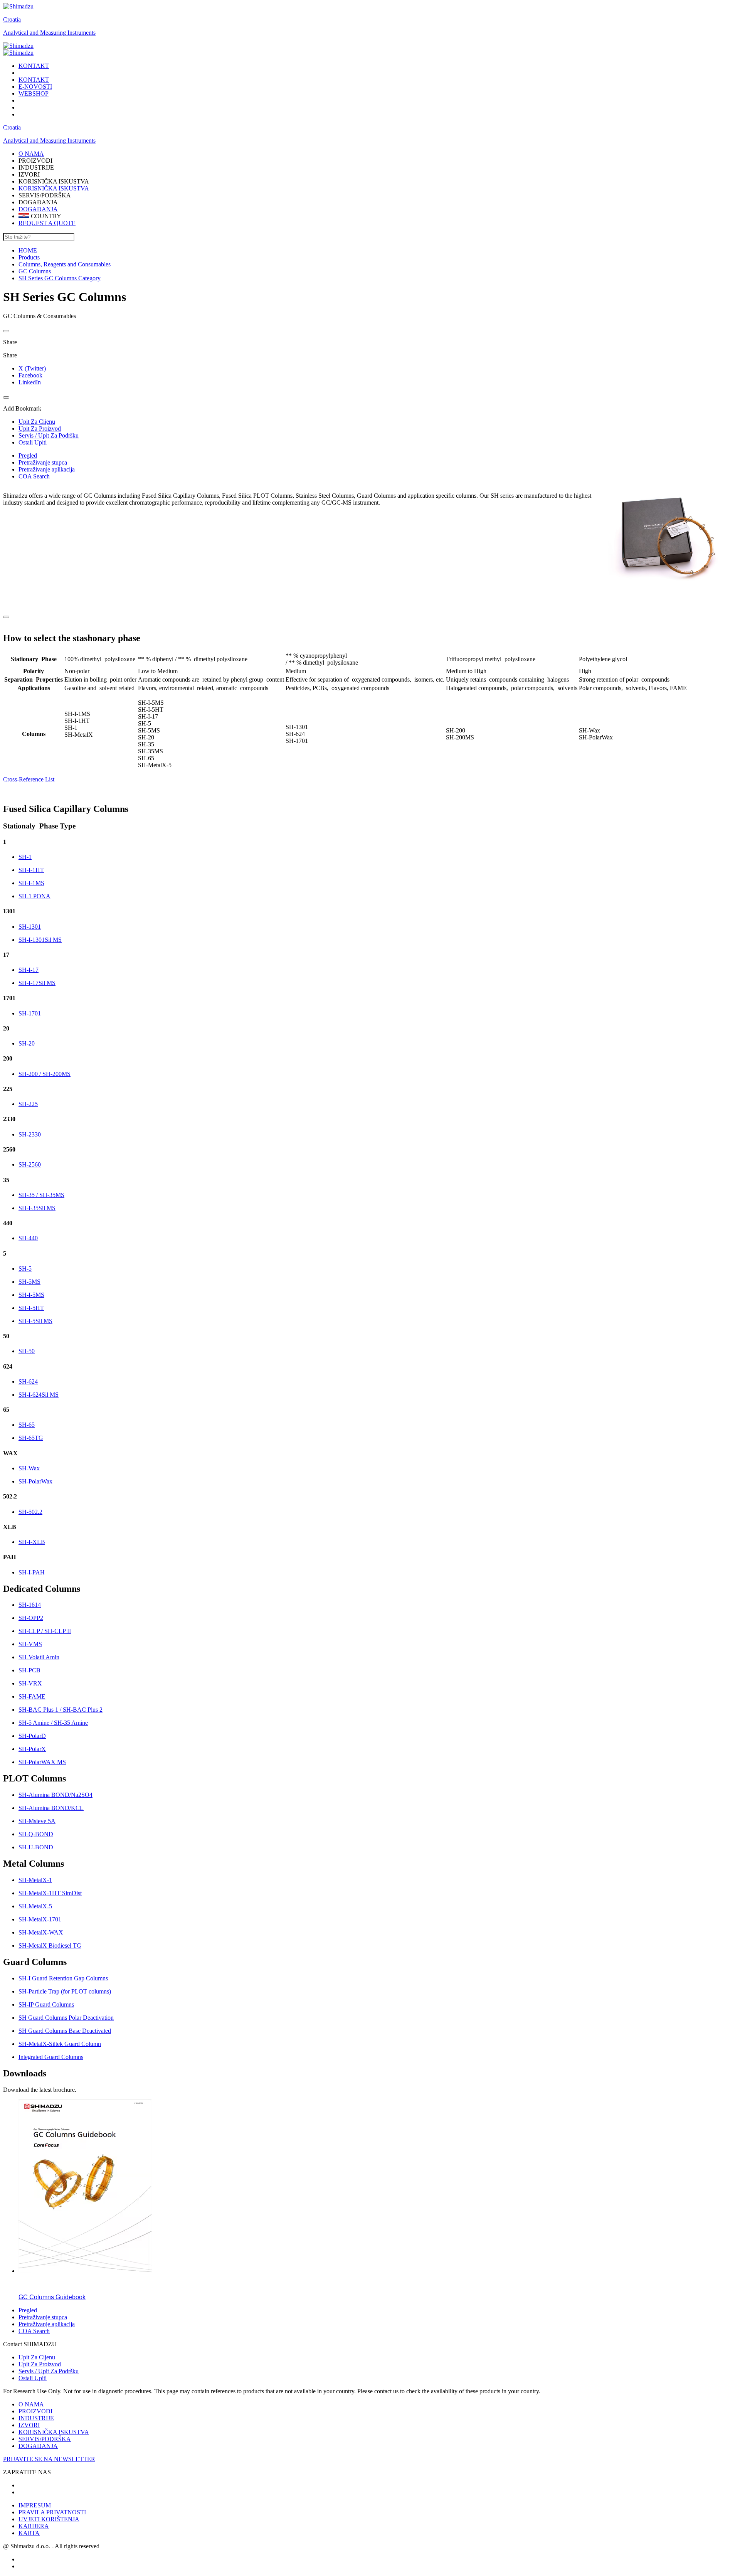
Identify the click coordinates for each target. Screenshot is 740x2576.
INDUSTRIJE (36, 2418)
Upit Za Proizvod (40, 2364)
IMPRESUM (35, 2505)
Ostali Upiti (33, 2378)
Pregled (28, 455)
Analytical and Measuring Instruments (49, 33)
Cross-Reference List (29, 779)
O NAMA (31, 2404)
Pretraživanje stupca (43, 462)
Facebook (30, 375)
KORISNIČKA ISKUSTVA (54, 188)
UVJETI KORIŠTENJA (49, 2519)
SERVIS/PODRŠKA (45, 2439)
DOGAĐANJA (38, 209)
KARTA (29, 2533)
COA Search (34, 476)
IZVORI (29, 2425)
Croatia (12, 19)
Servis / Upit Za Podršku (49, 2371)
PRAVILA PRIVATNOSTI (52, 2512)
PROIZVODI (35, 2411)
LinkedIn (30, 382)
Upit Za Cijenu (37, 2357)
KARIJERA (34, 2526)
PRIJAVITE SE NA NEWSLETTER (49, 2459)
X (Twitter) (32, 368)
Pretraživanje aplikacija (47, 469)
